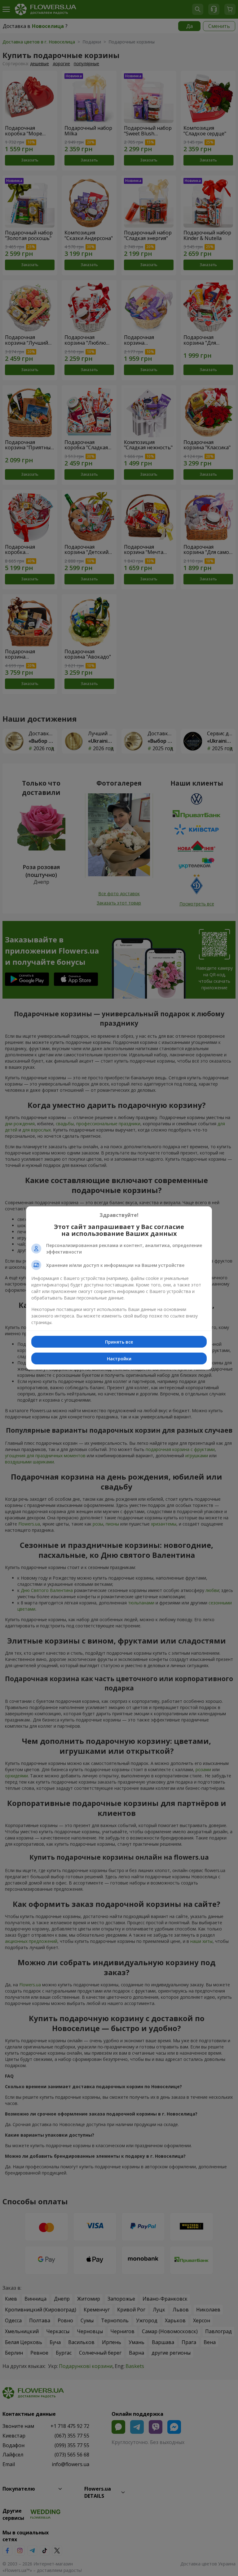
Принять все (119, 1342)
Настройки (119, 1359)
